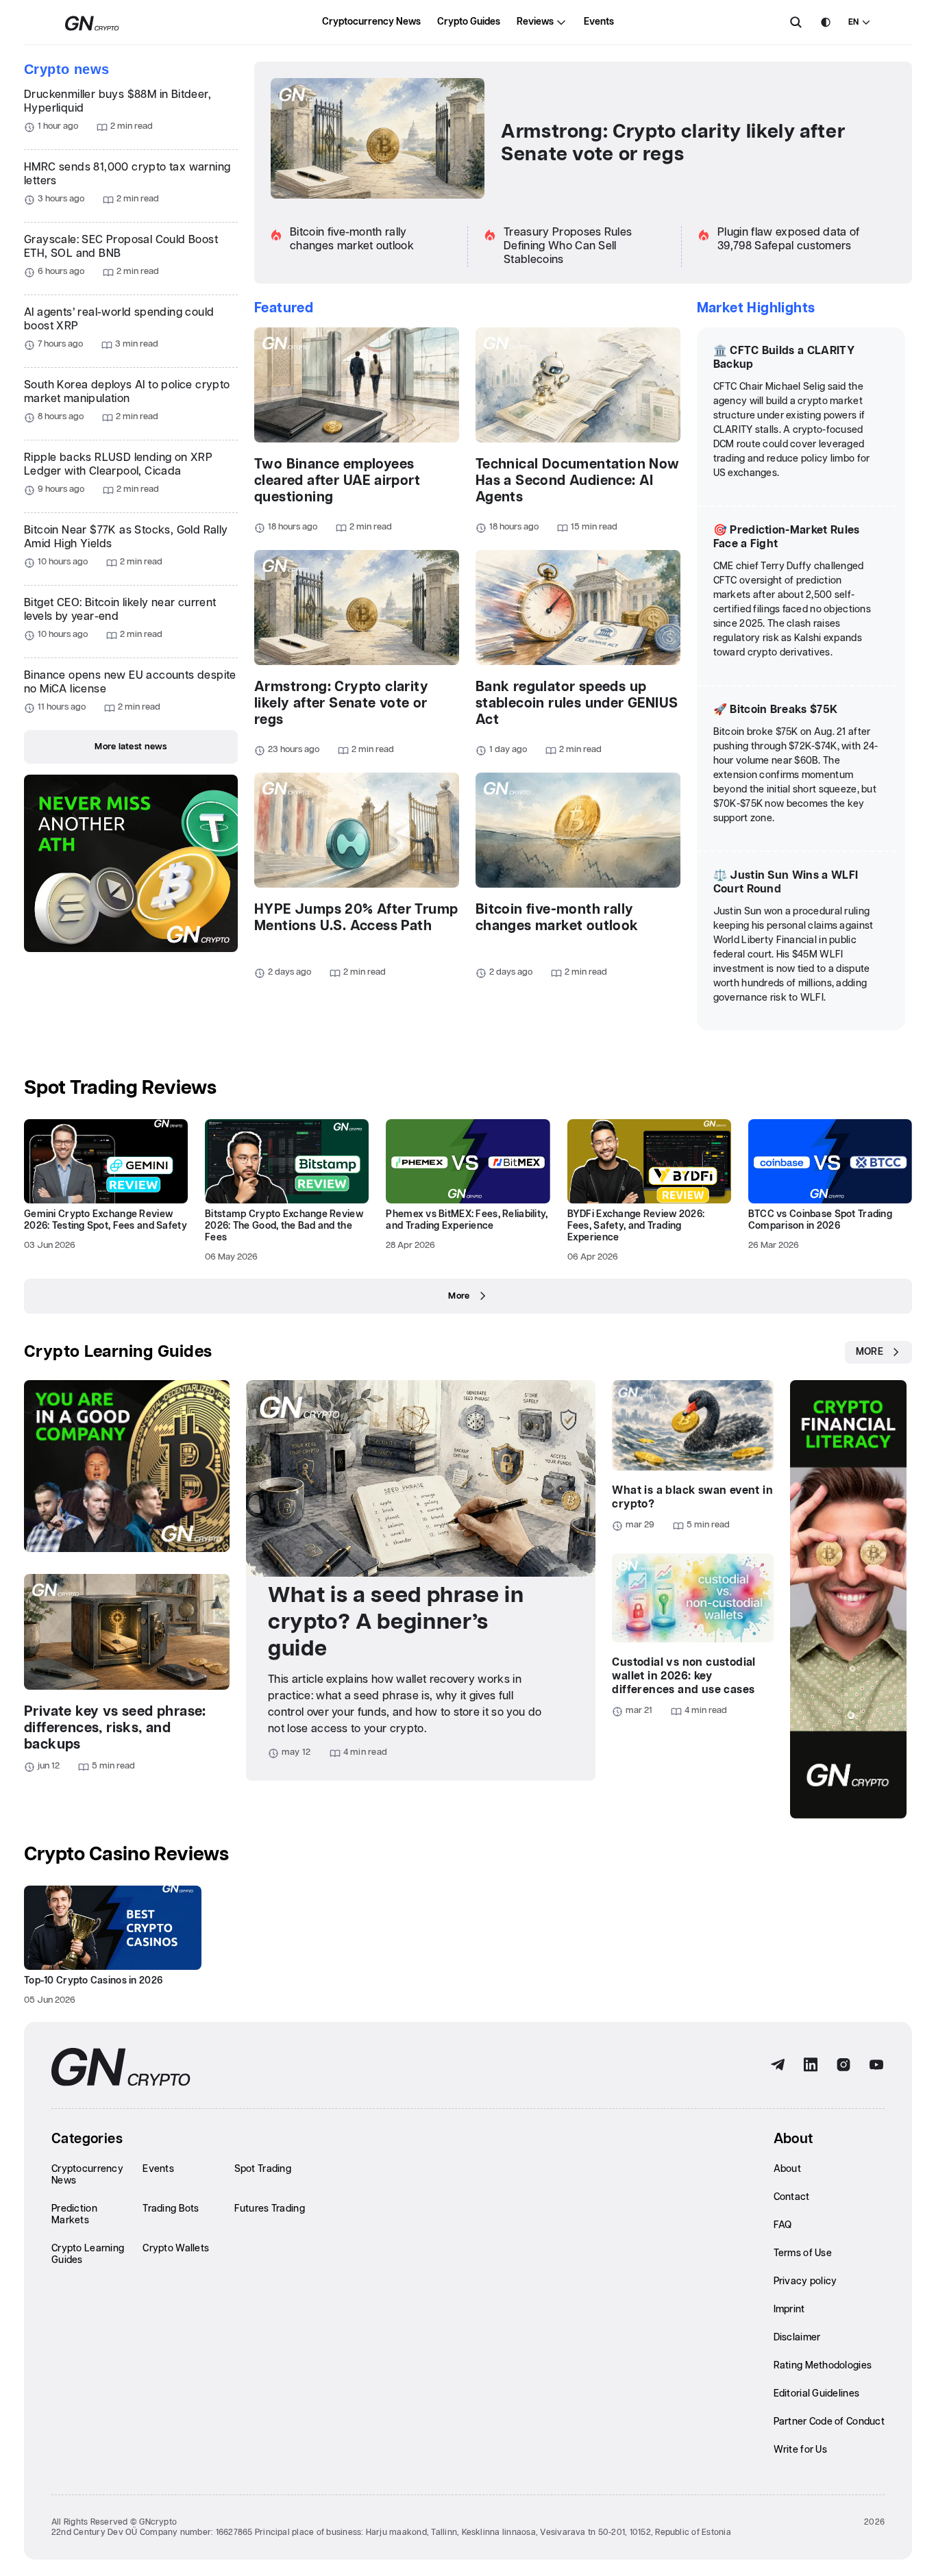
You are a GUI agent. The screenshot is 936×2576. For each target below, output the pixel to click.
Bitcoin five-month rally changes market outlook (557, 918)
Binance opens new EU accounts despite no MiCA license (130, 683)
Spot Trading (263, 2169)
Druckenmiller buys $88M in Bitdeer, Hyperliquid (118, 102)
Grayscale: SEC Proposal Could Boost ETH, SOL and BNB (121, 247)
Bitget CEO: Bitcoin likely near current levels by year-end (120, 610)
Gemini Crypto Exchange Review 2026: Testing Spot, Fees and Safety (106, 1220)
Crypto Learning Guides (118, 1352)
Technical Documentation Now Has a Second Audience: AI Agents (578, 481)
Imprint (789, 2310)
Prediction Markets (74, 2215)
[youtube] (876, 2065)
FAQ (783, 2225)
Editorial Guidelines (817, 2394)
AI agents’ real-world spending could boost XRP (119, 320)
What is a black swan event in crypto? (692, 1498)
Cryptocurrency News (371, 22)
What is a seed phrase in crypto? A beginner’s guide (396, 1622)
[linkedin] (811, 2065)
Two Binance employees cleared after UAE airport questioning (337, 481)
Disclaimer (797, 2338)
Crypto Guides (469, 22)
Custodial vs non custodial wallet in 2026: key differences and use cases (683, 1676)
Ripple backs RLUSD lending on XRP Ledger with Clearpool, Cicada (118, 465)
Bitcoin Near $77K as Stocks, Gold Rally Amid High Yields (126, 537)
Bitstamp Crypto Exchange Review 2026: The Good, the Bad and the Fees (284, 1226)
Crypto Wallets (176, 2249)
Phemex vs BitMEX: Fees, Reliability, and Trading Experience (467, 1220)
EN (853, 22)
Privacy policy (805, 2281)
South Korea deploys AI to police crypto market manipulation (127, 392)
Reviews (535, 22)
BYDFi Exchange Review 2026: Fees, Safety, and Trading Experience (636, 1226)
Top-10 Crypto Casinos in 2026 (93, 1981)
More (459, 1296)
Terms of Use (803, 2253)
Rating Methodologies (823, 2366)
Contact (792, 2197)
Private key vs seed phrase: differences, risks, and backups (115, 1728)
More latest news (131, 747)
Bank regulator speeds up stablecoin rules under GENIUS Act (577, 703)
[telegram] (778, 2065)
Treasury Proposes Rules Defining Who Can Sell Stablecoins (568, 246)
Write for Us (800, 2450)
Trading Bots (171, 2209)
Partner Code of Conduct (829, 2422)
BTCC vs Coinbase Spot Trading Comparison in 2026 (820, 1220)
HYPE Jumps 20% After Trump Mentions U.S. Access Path (356, 918)
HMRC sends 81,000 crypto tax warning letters (127, 174)
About (787, 2169)
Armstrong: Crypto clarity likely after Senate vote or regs (673, 143)
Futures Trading (270, 2209)
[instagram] (843, 2065)
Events (599, 22)
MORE (870, 1352)
